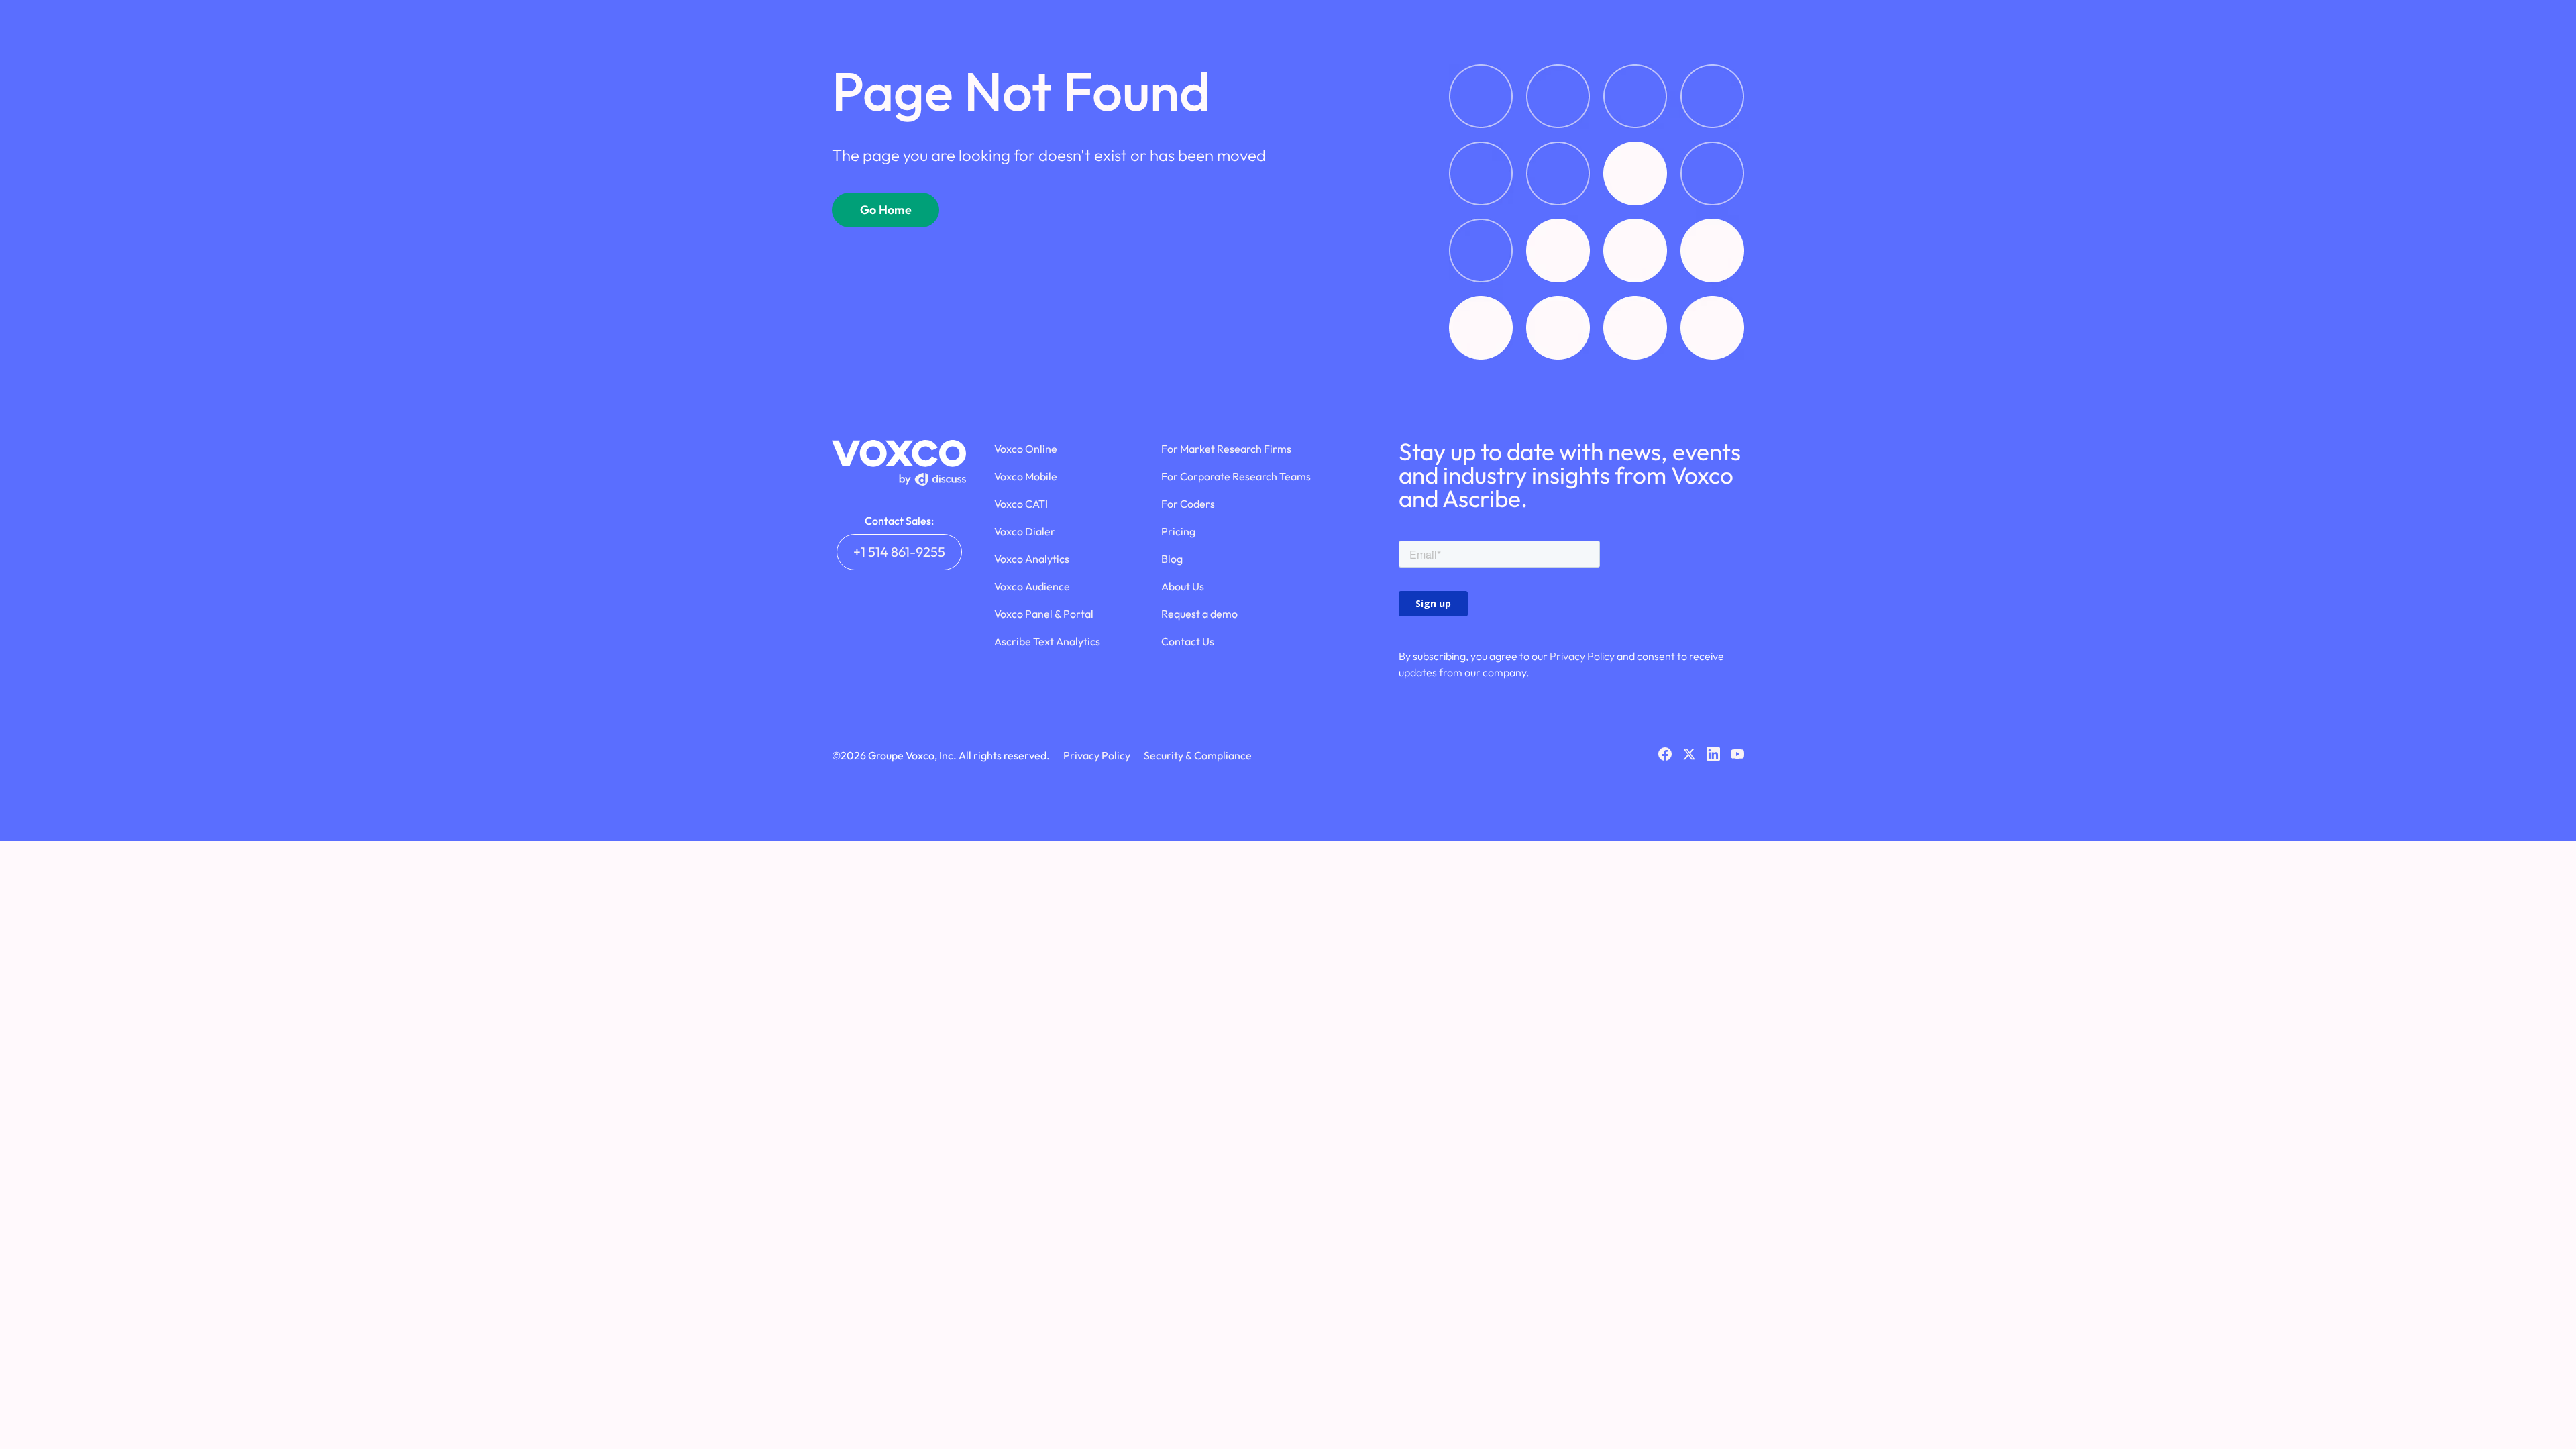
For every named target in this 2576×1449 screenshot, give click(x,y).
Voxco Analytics (1032, 559)
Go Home (886, 210)
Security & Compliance (1198, 755)
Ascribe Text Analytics (1047, 641)
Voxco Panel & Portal (1044, 614)
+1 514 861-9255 (899, 552)
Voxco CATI (1021, 504)
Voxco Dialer (1025, 531)
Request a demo (1199, 614)
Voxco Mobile (1026, 476)
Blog (1172, 559)
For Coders (1188, 504)
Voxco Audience (1032, 586)
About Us (1183, 586)
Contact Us (1188, 641)
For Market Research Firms (1226, 449)
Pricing (1178, 531)
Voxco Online (1026, 449)
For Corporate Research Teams (1236, 476)
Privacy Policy (1582, 656)
